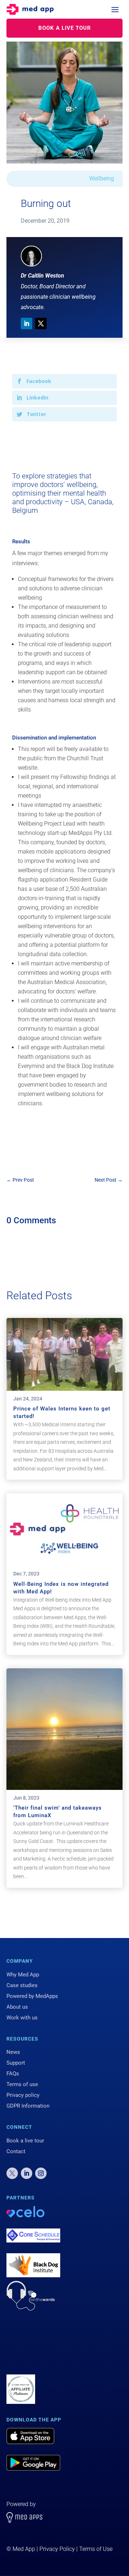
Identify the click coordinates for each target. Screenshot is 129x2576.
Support (16, 2063)
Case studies (22, 1985)
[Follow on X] (41, 323)
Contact (16, 2151)
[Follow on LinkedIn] (27, 323)
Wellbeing (102, 178)
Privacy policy (23, 2095)
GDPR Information (28, 2106)
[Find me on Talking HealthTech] (21, 2366)
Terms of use (22, 2084)
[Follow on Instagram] (41, 2173)
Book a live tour (25, 2141)
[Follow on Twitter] (12, 2173)
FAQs (13, 2074)
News (13, 2052)
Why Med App (23, 1975)
